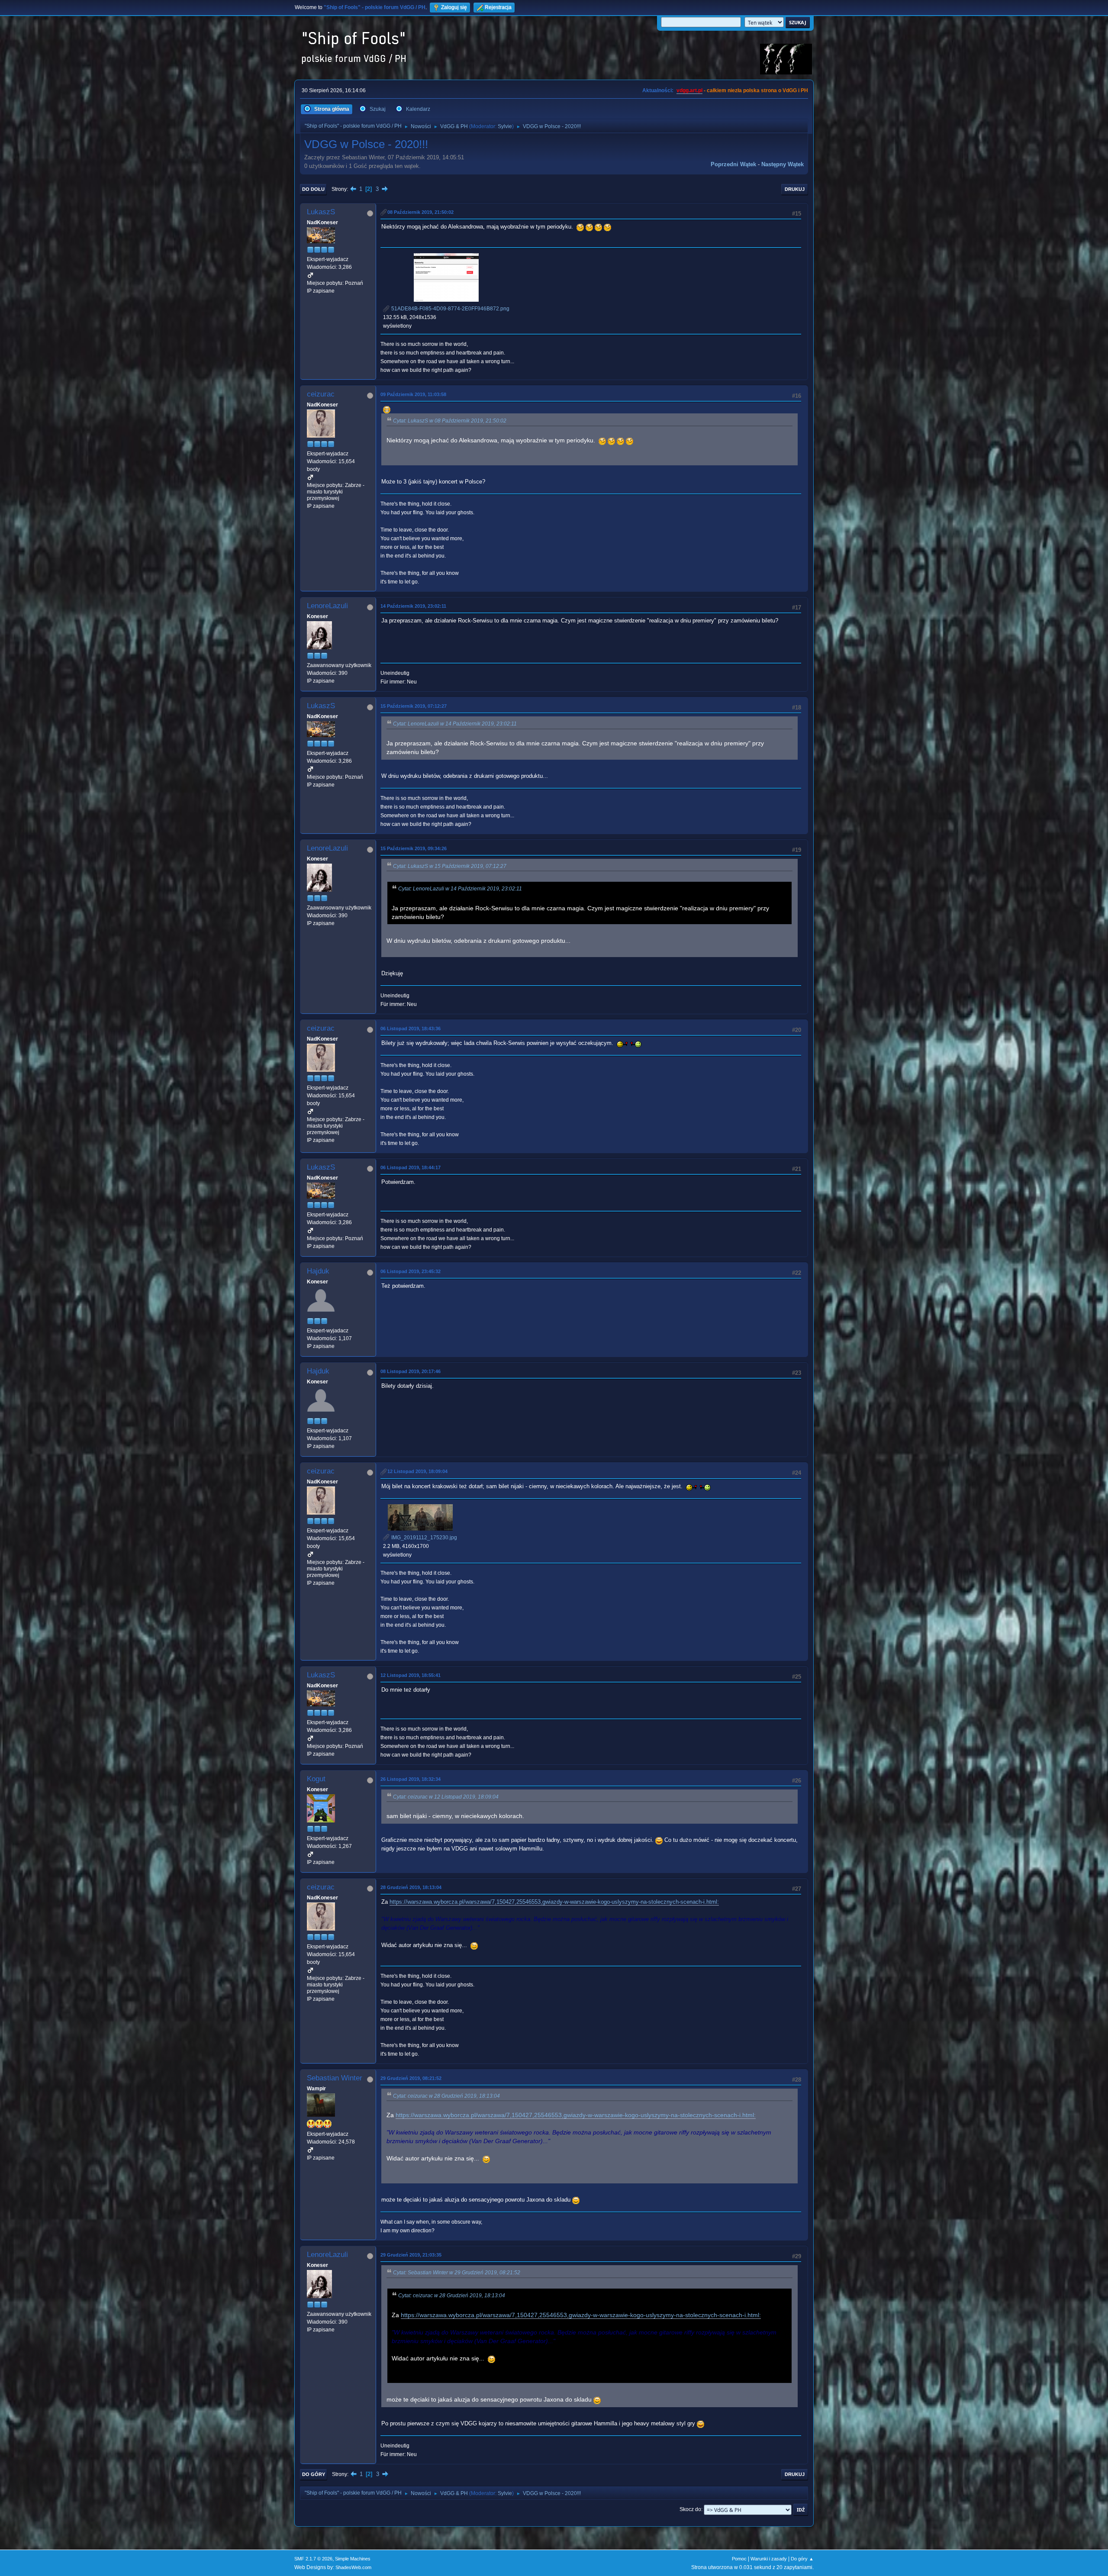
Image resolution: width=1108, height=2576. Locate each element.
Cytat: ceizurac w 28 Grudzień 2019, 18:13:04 (446, 2096)
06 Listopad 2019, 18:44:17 (411, 1167)
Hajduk (318, 1271)
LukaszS (321, 212)
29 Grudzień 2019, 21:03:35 (411, 2255)
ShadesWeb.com (353, 2567)
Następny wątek (783, 164)
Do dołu (313, 189)
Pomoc (739, 2559)
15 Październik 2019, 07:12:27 (414, 706)
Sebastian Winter (335, 2078)
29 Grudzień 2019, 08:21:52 (411, 2078)
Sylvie (505, 126)
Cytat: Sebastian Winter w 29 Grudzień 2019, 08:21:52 (457, 2273)
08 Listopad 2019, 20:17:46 (411, 1371)
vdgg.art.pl (689, 90)
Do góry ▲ (802, 2559)
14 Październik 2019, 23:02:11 (413, 606)
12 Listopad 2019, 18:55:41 (411, 1675)
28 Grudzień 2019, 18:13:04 (411, 1887)
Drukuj (795, 189)
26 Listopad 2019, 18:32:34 (411, 1779)
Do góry (314, 2474)
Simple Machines (353, 2559)
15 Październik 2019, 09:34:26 (414, 848)
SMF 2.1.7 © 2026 (313, 2559)
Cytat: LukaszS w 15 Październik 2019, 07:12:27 (450, 866)
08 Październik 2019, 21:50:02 (420, 212)
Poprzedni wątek (733, 164)
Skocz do (690, 2509)
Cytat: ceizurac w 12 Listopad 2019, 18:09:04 (446, 1797)
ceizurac (321, 394)
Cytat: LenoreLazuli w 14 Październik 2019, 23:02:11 (455, 724)
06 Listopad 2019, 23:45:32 (411, 1271)
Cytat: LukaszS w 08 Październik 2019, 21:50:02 (450, 421)
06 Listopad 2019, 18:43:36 (411, 1028)
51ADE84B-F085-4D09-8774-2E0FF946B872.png (450, 309)
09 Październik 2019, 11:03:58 (413, 394)
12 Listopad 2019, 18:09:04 (417, 1471)
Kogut (316, 1779)
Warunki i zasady (769, 2559)
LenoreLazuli (327, 606)
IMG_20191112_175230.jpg (424, 1538)
